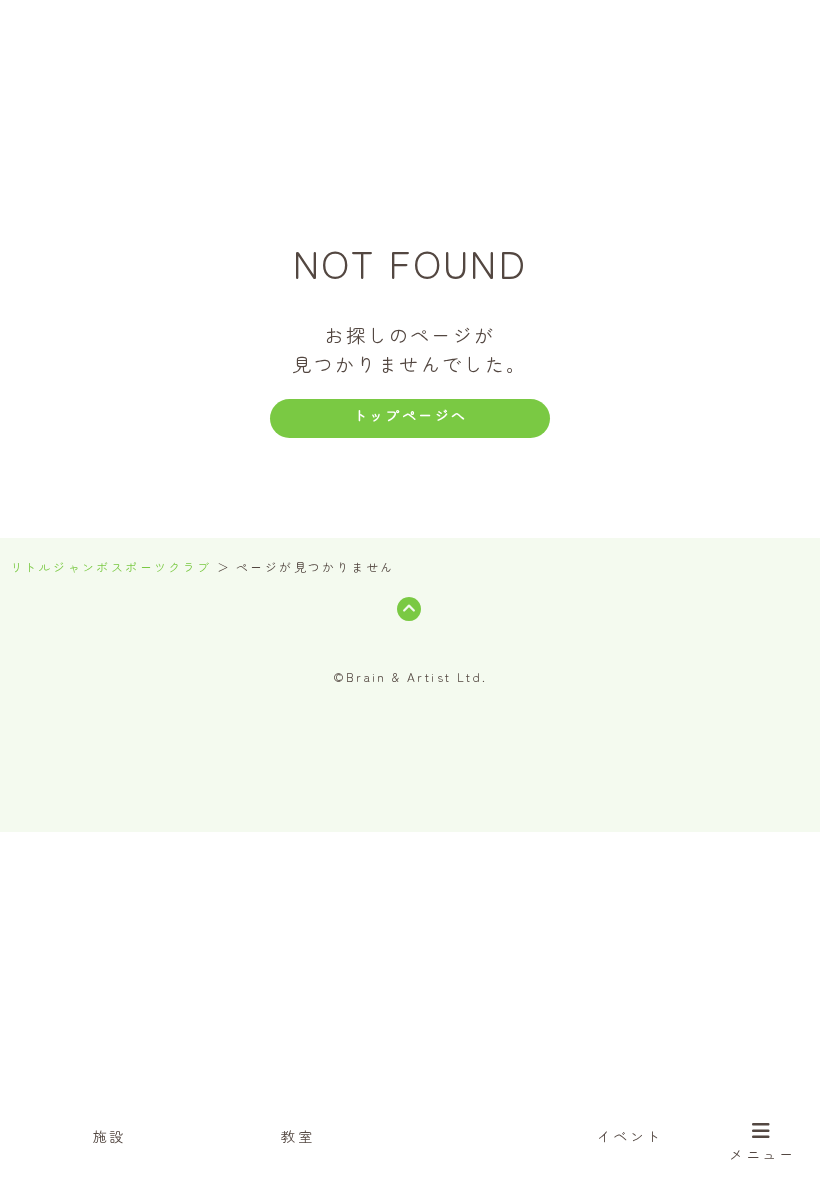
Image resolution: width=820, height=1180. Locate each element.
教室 (297, 1136)
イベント (630, 1136)
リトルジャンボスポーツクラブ (111, 567)
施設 (109, 1136)
